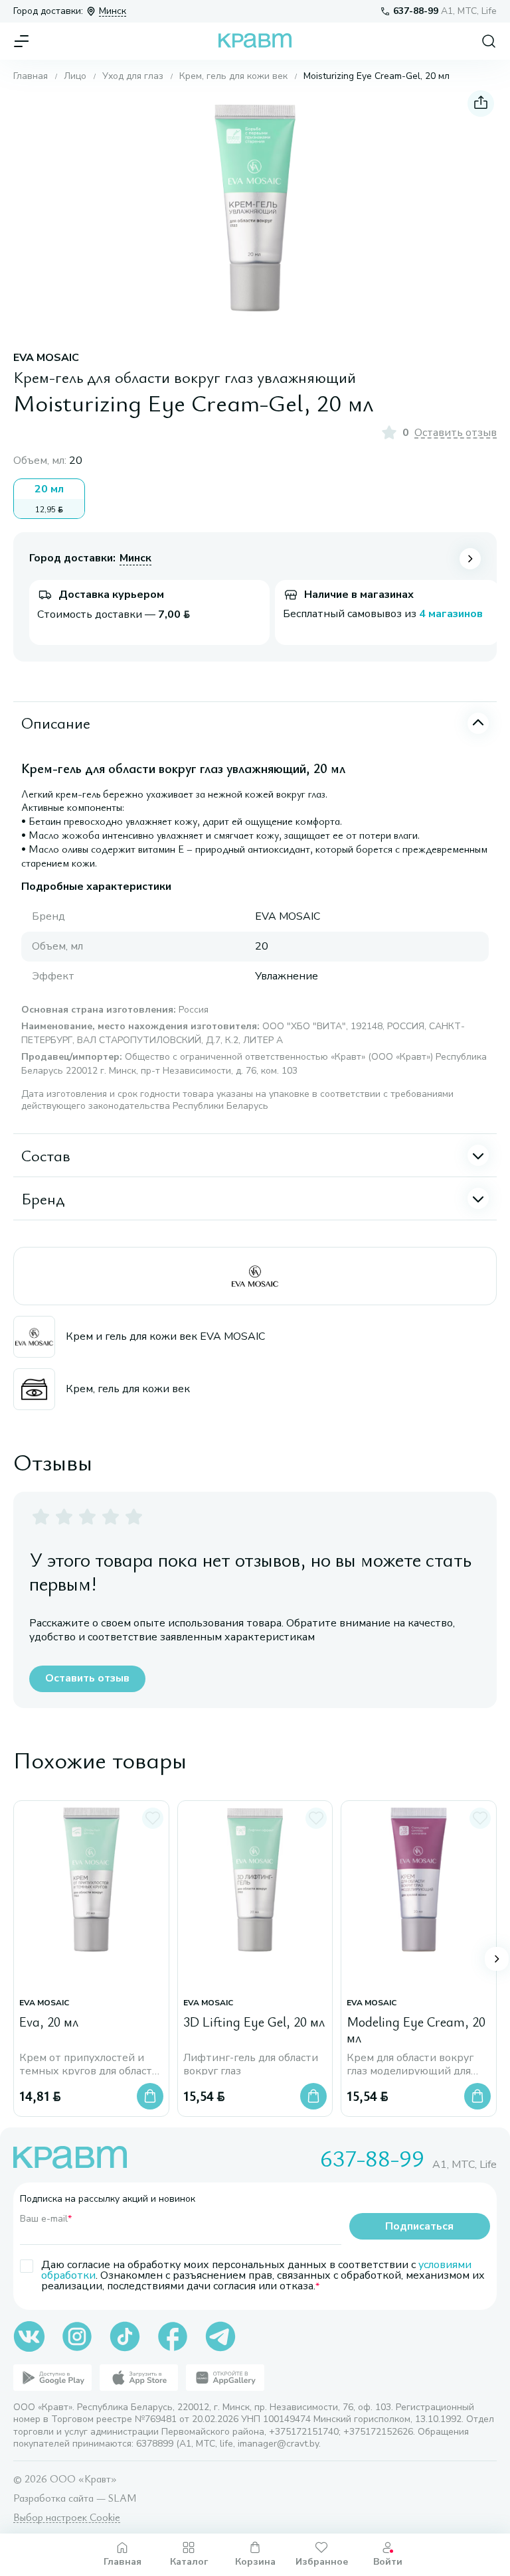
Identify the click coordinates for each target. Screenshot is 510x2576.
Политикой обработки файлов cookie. (225, 2476)
